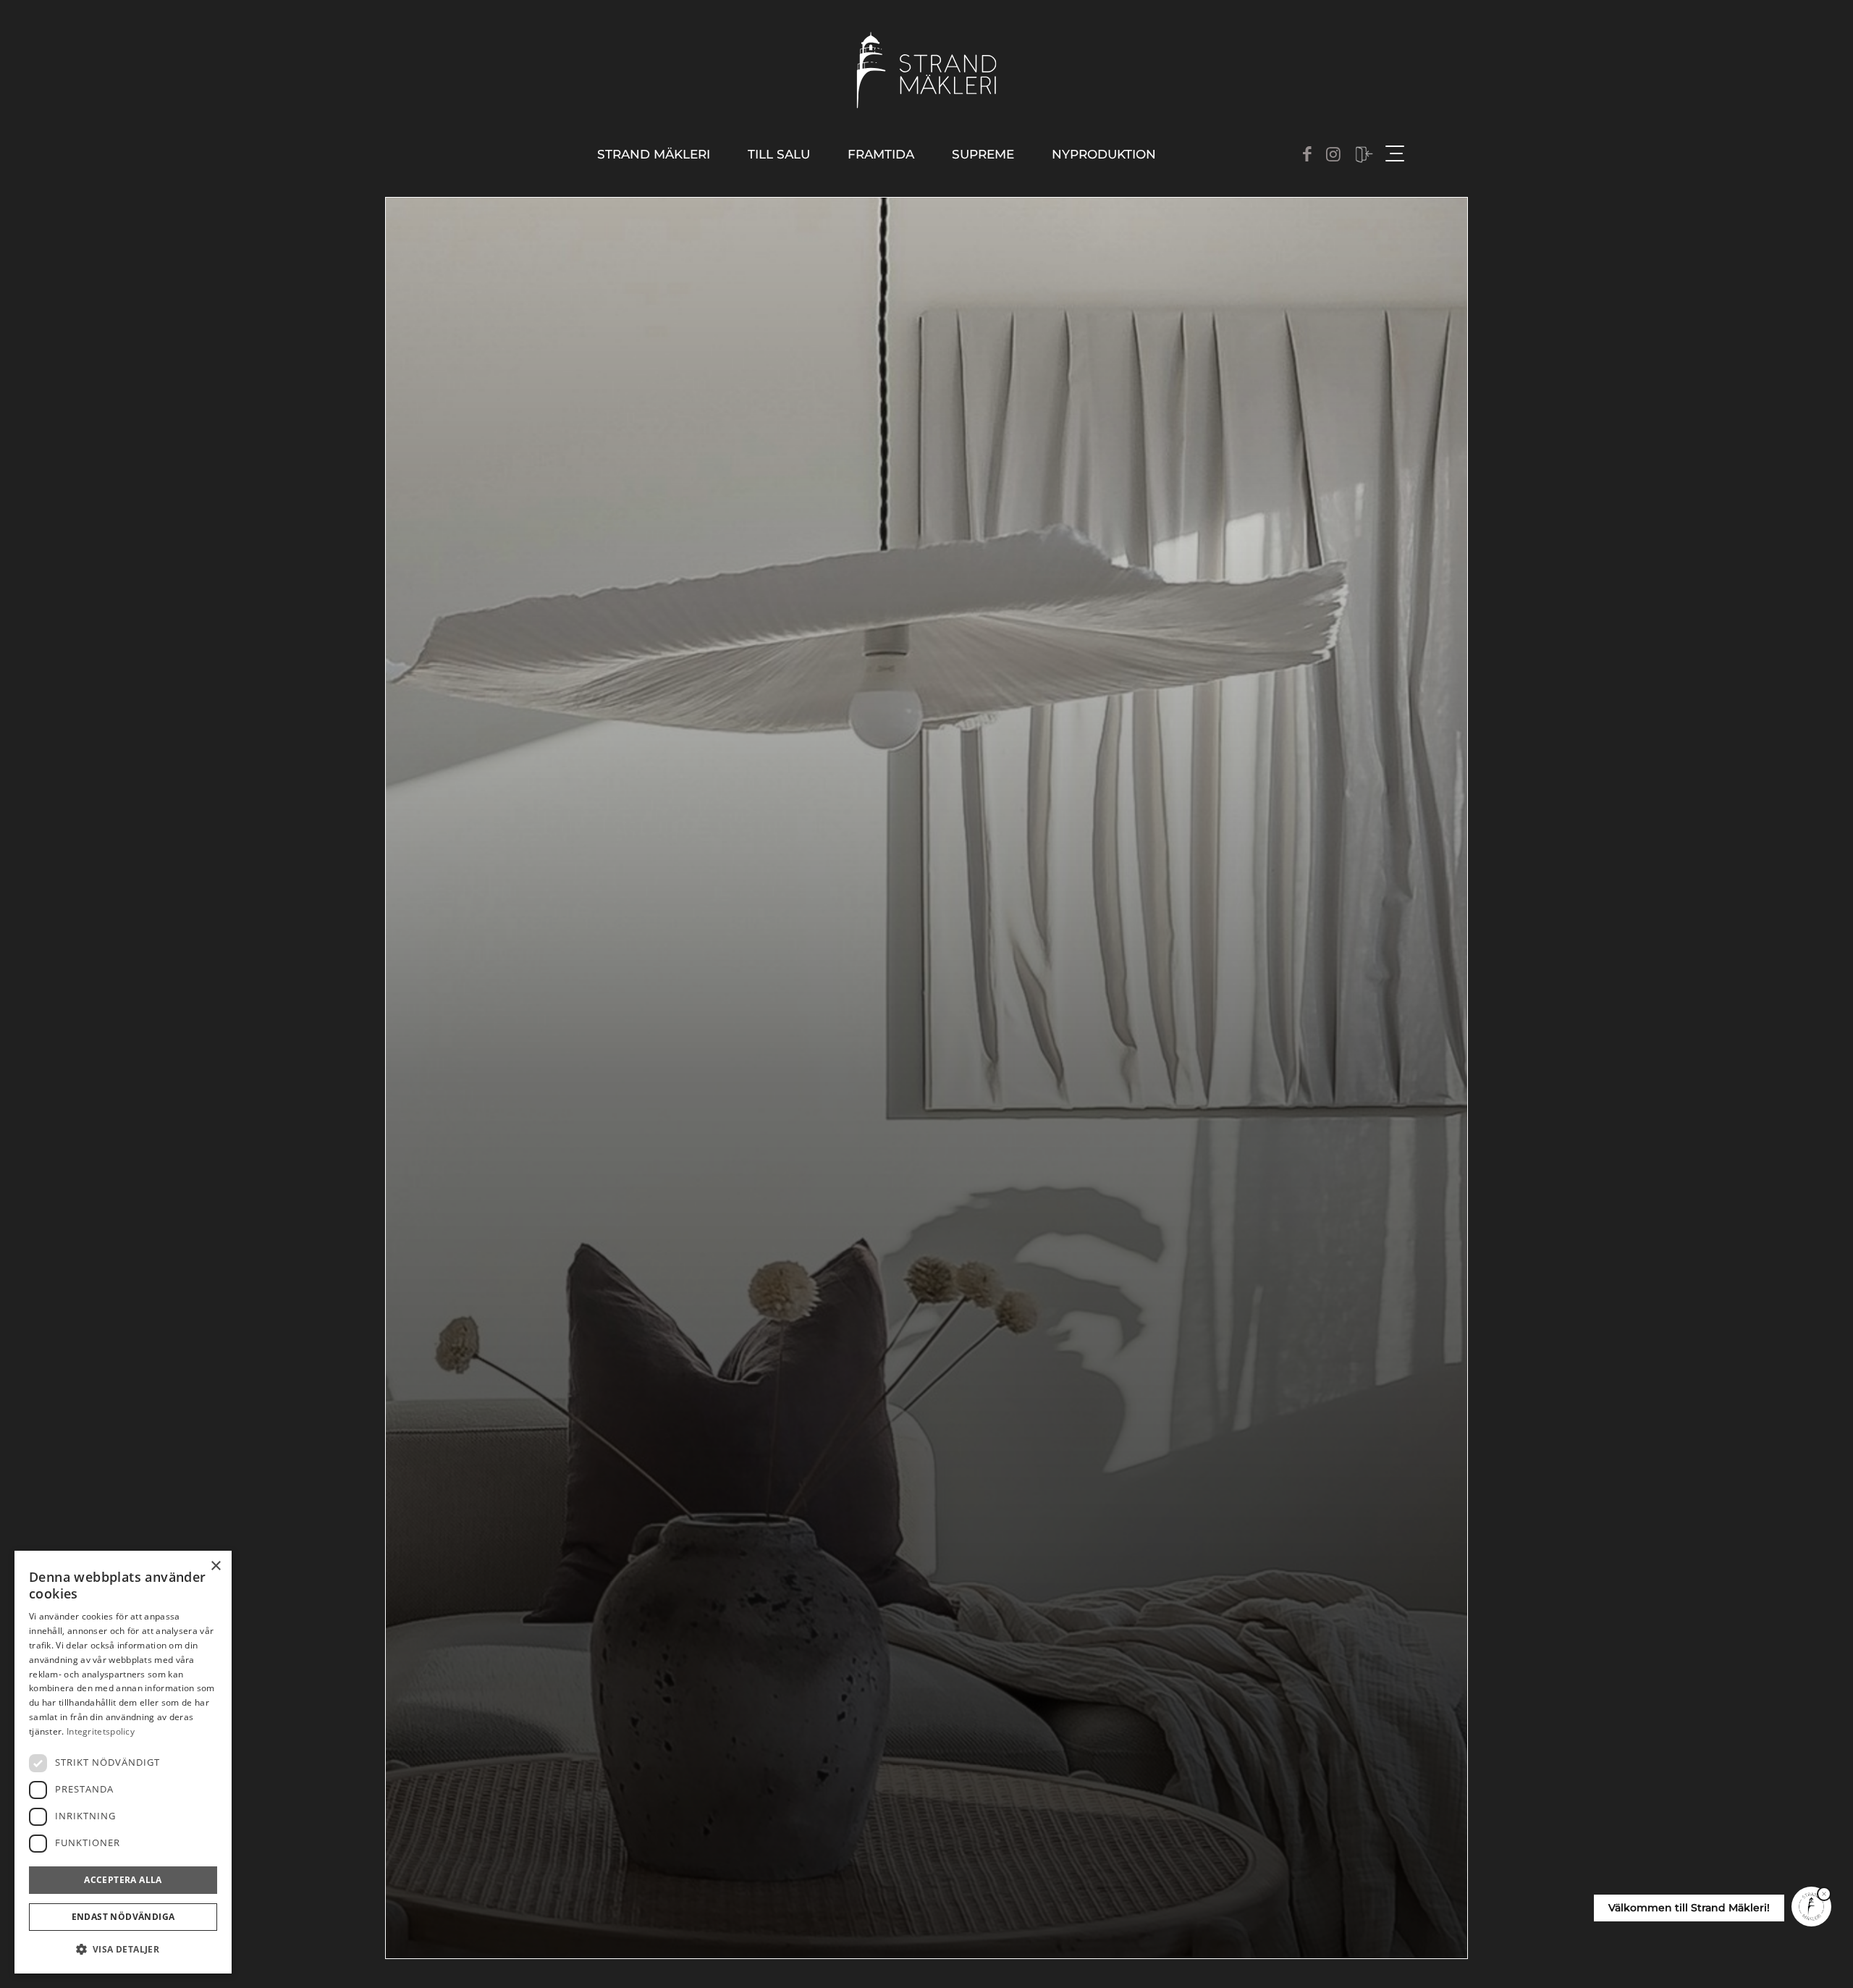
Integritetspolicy (101, 1731)
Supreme (983, 154)
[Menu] (1393, 154)
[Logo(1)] (927, 70)
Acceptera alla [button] (123, 1880)
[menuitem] (654, 155)
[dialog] (123, 1762)
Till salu (779, 154)
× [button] (215, 1566)
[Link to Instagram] (1333, 154)
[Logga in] (1364, 155)
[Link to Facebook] (1307, 154)
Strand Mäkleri (654, 154)
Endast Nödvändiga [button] (123, 1917)
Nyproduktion (1104, 154)
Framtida (881, 154)
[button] (123, 1950)
